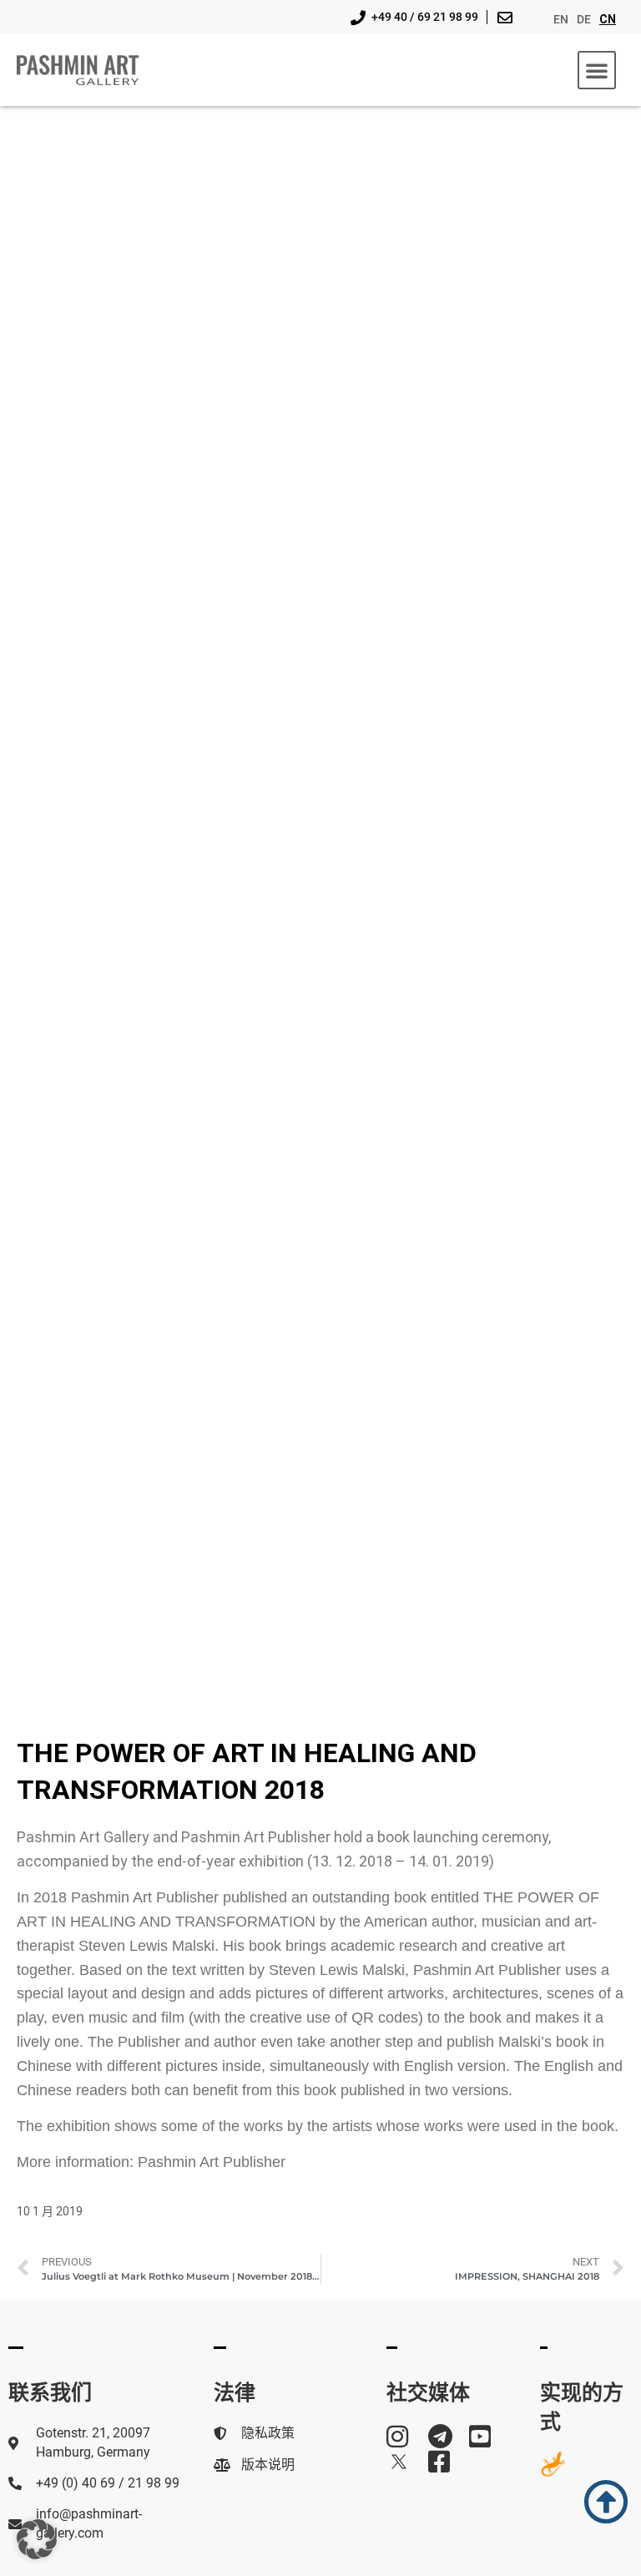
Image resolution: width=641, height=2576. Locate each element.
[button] (597, 70)
